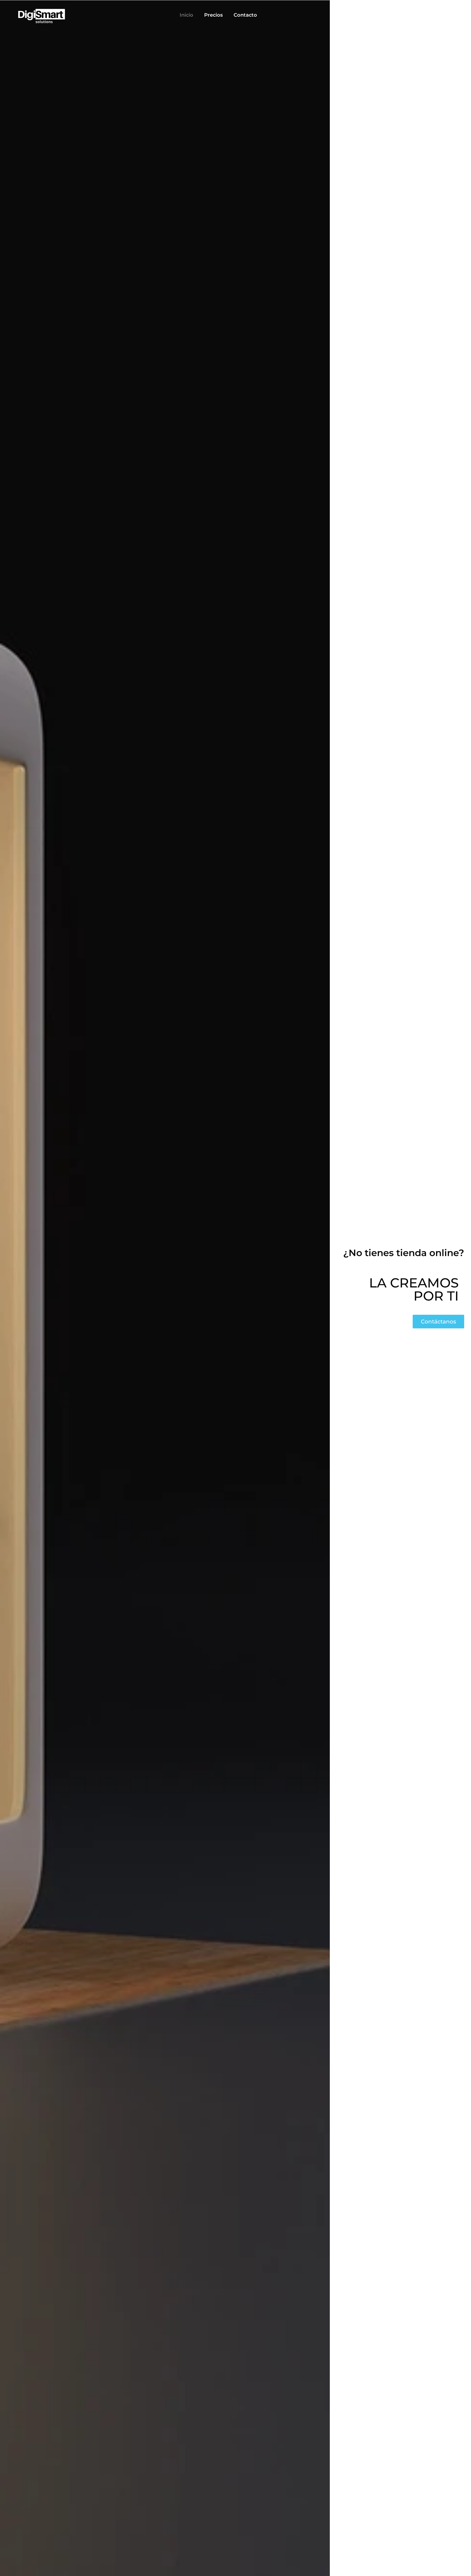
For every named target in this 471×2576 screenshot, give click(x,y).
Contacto (245, 15)
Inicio (186, 15)
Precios (213, 15)
